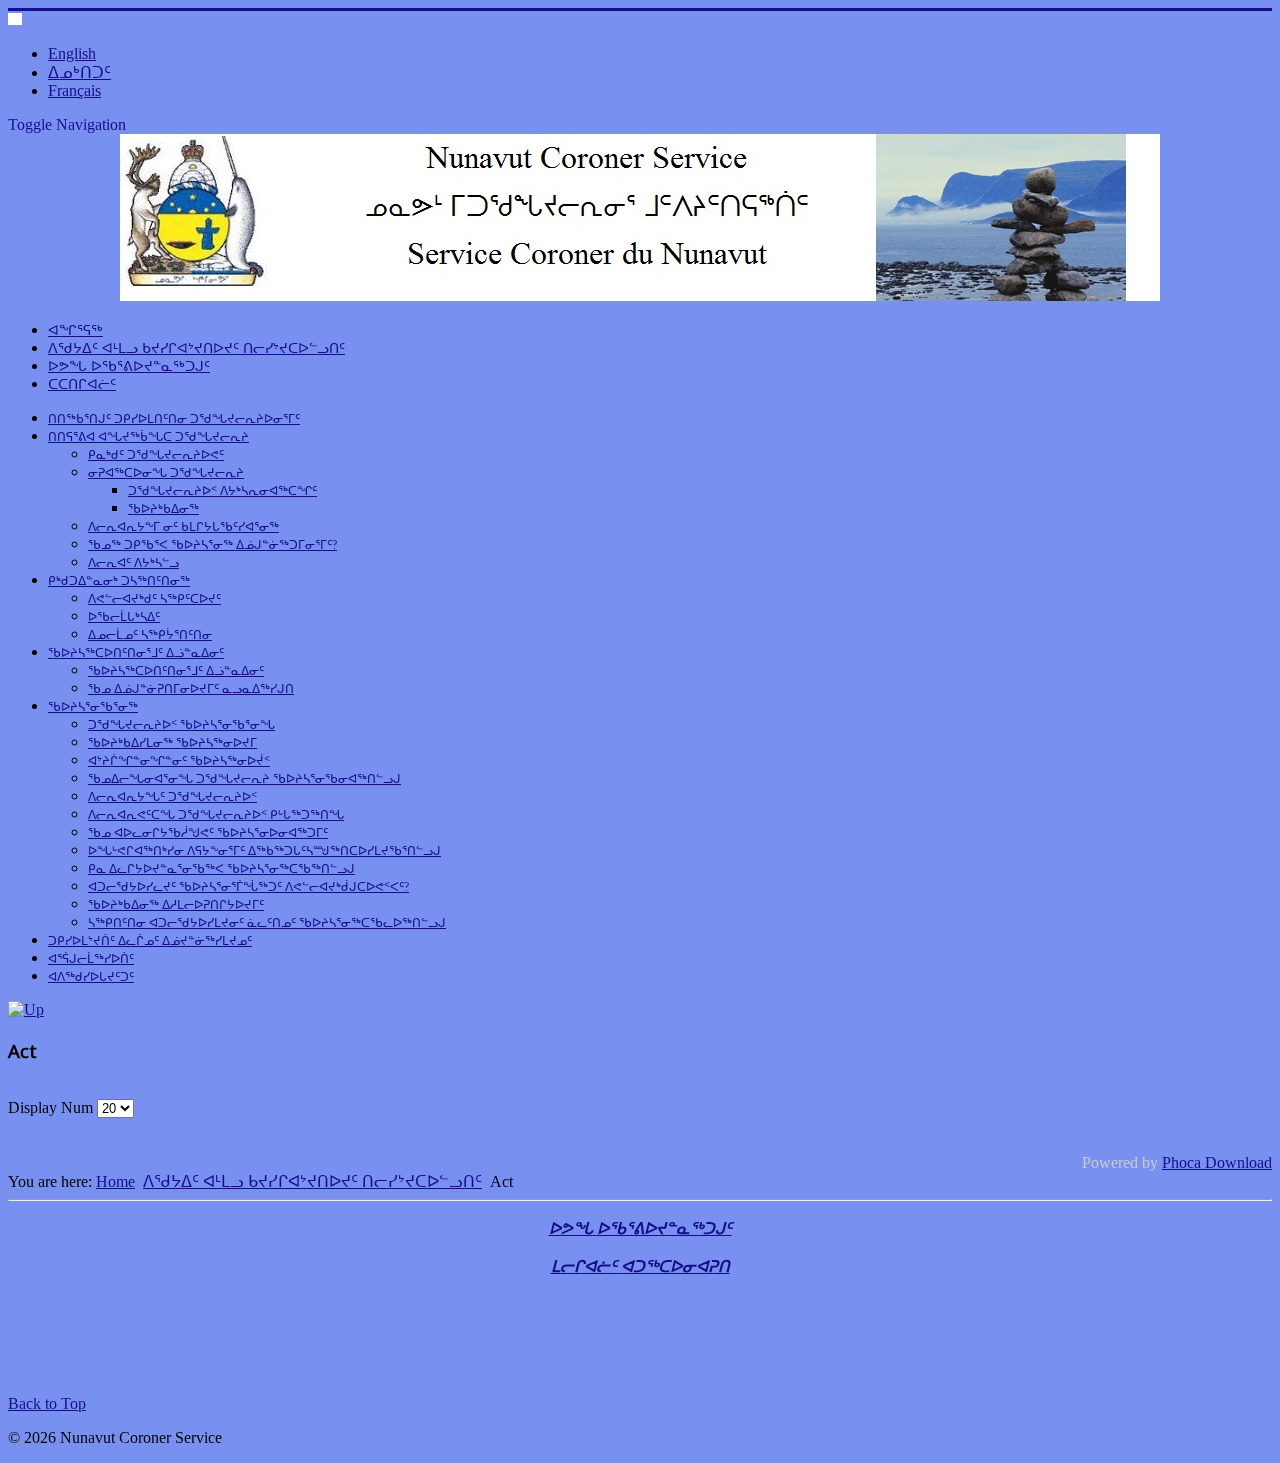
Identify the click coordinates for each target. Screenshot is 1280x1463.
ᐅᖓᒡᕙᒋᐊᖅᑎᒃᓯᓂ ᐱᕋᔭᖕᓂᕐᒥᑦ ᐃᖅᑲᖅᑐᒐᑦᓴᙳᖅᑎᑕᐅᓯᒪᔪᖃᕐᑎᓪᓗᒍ (264, 851)
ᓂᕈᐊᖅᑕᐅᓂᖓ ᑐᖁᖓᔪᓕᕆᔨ (166, 473)
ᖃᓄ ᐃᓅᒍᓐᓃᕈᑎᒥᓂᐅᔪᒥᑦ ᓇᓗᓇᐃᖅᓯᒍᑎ (191, 689)
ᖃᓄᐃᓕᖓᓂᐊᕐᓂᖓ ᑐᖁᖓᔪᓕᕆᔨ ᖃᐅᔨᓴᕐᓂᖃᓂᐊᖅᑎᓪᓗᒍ (244, 779)
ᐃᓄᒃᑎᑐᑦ (79, 72)
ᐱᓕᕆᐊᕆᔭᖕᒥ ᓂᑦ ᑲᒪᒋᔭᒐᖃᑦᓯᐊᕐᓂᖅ (183, 527)
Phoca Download (1217, 1162)
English (72, 53)
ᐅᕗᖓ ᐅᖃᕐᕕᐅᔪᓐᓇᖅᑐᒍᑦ (129, 366)
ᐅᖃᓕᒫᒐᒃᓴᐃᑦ (124, 617)
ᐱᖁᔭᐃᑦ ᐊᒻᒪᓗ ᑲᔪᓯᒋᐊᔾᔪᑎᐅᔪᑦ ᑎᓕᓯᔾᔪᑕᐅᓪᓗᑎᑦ (196, 348)
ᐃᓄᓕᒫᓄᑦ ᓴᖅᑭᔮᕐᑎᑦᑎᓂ (150, 635)
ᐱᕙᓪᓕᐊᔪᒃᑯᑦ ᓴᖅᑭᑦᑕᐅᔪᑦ (154, 599)
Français (74, 90)
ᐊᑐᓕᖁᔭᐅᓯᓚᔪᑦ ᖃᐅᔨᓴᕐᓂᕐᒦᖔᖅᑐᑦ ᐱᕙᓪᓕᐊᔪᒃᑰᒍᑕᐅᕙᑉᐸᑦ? (248, 887)
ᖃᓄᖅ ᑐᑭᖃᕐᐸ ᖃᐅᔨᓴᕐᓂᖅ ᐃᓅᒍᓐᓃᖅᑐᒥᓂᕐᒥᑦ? (212, 545)
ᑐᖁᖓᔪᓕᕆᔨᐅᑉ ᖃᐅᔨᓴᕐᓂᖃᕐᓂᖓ (181, 725)
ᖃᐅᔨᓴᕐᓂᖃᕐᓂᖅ (93, 707)
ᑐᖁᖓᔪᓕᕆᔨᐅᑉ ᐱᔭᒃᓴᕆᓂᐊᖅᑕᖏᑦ (222, 491)
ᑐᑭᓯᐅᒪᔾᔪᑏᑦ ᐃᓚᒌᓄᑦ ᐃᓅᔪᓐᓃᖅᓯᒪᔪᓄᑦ (150, 941)
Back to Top (47, 1403)
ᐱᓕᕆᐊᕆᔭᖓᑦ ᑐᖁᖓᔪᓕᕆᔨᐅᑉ (172, 797)
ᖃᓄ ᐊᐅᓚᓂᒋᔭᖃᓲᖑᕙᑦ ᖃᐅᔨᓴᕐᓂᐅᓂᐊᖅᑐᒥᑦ (208, 833)
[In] (26, 1009)
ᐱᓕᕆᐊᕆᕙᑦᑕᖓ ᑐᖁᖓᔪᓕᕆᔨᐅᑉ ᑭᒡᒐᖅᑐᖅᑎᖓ (216, 815)
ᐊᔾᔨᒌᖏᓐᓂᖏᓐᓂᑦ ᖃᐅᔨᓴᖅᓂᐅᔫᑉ (179, 761)
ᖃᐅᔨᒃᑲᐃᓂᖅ (163, 509)
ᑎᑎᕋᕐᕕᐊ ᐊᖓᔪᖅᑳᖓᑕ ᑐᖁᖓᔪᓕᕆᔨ (148, 437)
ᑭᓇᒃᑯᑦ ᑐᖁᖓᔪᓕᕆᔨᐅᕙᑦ (156, 455)
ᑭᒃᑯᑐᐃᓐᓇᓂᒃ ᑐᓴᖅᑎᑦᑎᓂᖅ (119, 581)
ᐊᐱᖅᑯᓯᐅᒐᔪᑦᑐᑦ (91, 977)
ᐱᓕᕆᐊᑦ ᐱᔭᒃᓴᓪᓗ (133, 563)
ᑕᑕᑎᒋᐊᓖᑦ (82, 384)
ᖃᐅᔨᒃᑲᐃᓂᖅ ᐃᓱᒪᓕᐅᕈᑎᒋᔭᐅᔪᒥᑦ (176, 905)
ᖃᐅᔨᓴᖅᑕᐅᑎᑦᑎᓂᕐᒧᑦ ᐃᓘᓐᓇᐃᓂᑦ (136, 653)
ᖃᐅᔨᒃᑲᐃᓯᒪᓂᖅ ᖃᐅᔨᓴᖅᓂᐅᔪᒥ (172, 743)
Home (115, 1181)
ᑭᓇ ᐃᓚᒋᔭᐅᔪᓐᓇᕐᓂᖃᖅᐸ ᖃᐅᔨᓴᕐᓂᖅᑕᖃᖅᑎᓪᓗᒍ (221, 869)
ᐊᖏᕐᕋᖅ (75, 330)
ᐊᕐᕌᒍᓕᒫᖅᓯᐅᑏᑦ (91, 959)
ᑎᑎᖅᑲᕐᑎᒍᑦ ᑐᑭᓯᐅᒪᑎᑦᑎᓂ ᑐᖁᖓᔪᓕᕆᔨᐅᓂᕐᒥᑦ (174, 419)
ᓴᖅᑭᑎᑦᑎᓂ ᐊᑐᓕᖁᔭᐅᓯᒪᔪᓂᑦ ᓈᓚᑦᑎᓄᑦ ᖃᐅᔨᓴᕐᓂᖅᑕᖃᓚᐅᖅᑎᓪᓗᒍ (267, 923)
